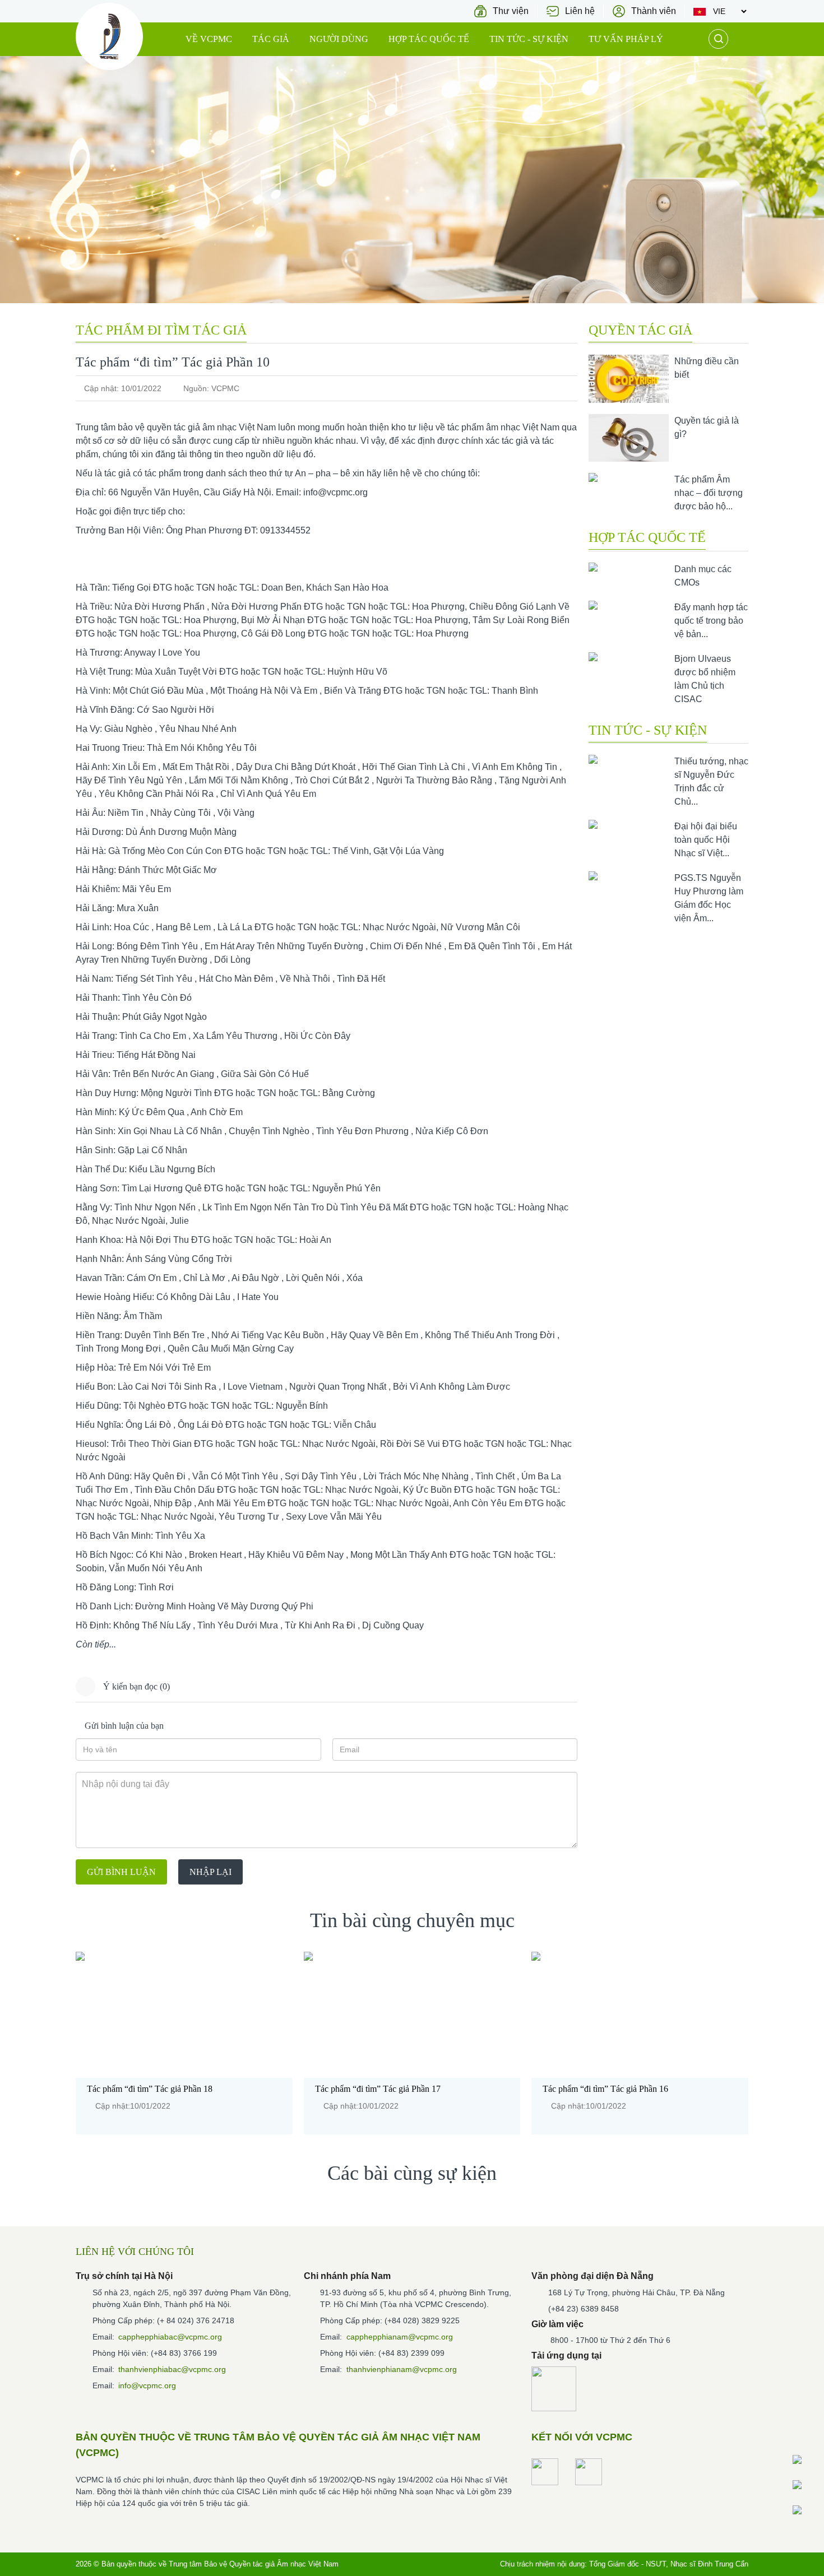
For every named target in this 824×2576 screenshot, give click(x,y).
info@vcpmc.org (335, 492)
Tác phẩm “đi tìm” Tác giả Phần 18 (150, 2089)
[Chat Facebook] (807, 2459)
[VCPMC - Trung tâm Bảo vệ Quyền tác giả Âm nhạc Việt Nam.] (109, 36)
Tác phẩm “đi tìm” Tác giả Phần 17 (378, 2089)
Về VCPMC (209, 39)
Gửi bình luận (121, 1872)
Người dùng (339, 39)
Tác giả (271, 39)
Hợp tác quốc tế (429, 39)
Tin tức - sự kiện (529, 39)
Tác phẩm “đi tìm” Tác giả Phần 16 (605, 2089)
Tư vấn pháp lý (626, 39)
